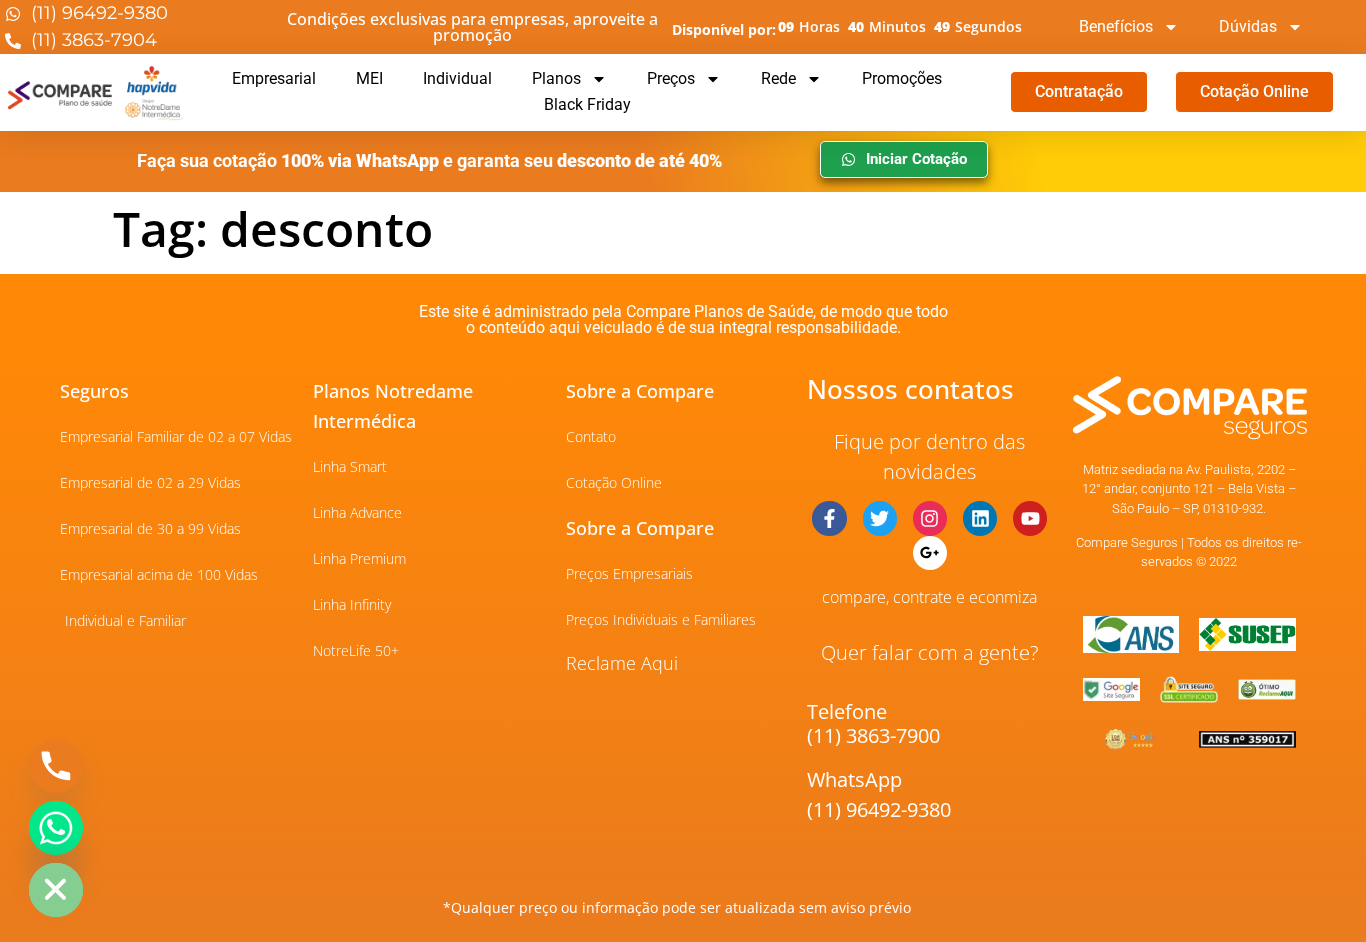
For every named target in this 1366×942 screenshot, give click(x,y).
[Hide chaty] (56, 890)
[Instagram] (930, 518)
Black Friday (587, 104)
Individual (457, 78)
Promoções (902, 78)
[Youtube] (1030, 518)
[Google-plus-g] (930, 553)
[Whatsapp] (56, 828)
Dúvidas (1248, 26)
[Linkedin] (980, 518)
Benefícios (1116, 26)
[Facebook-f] (829, 518)
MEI (369, 78)
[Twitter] (880, 518)
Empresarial (274, 78)
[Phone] (56, 766)
